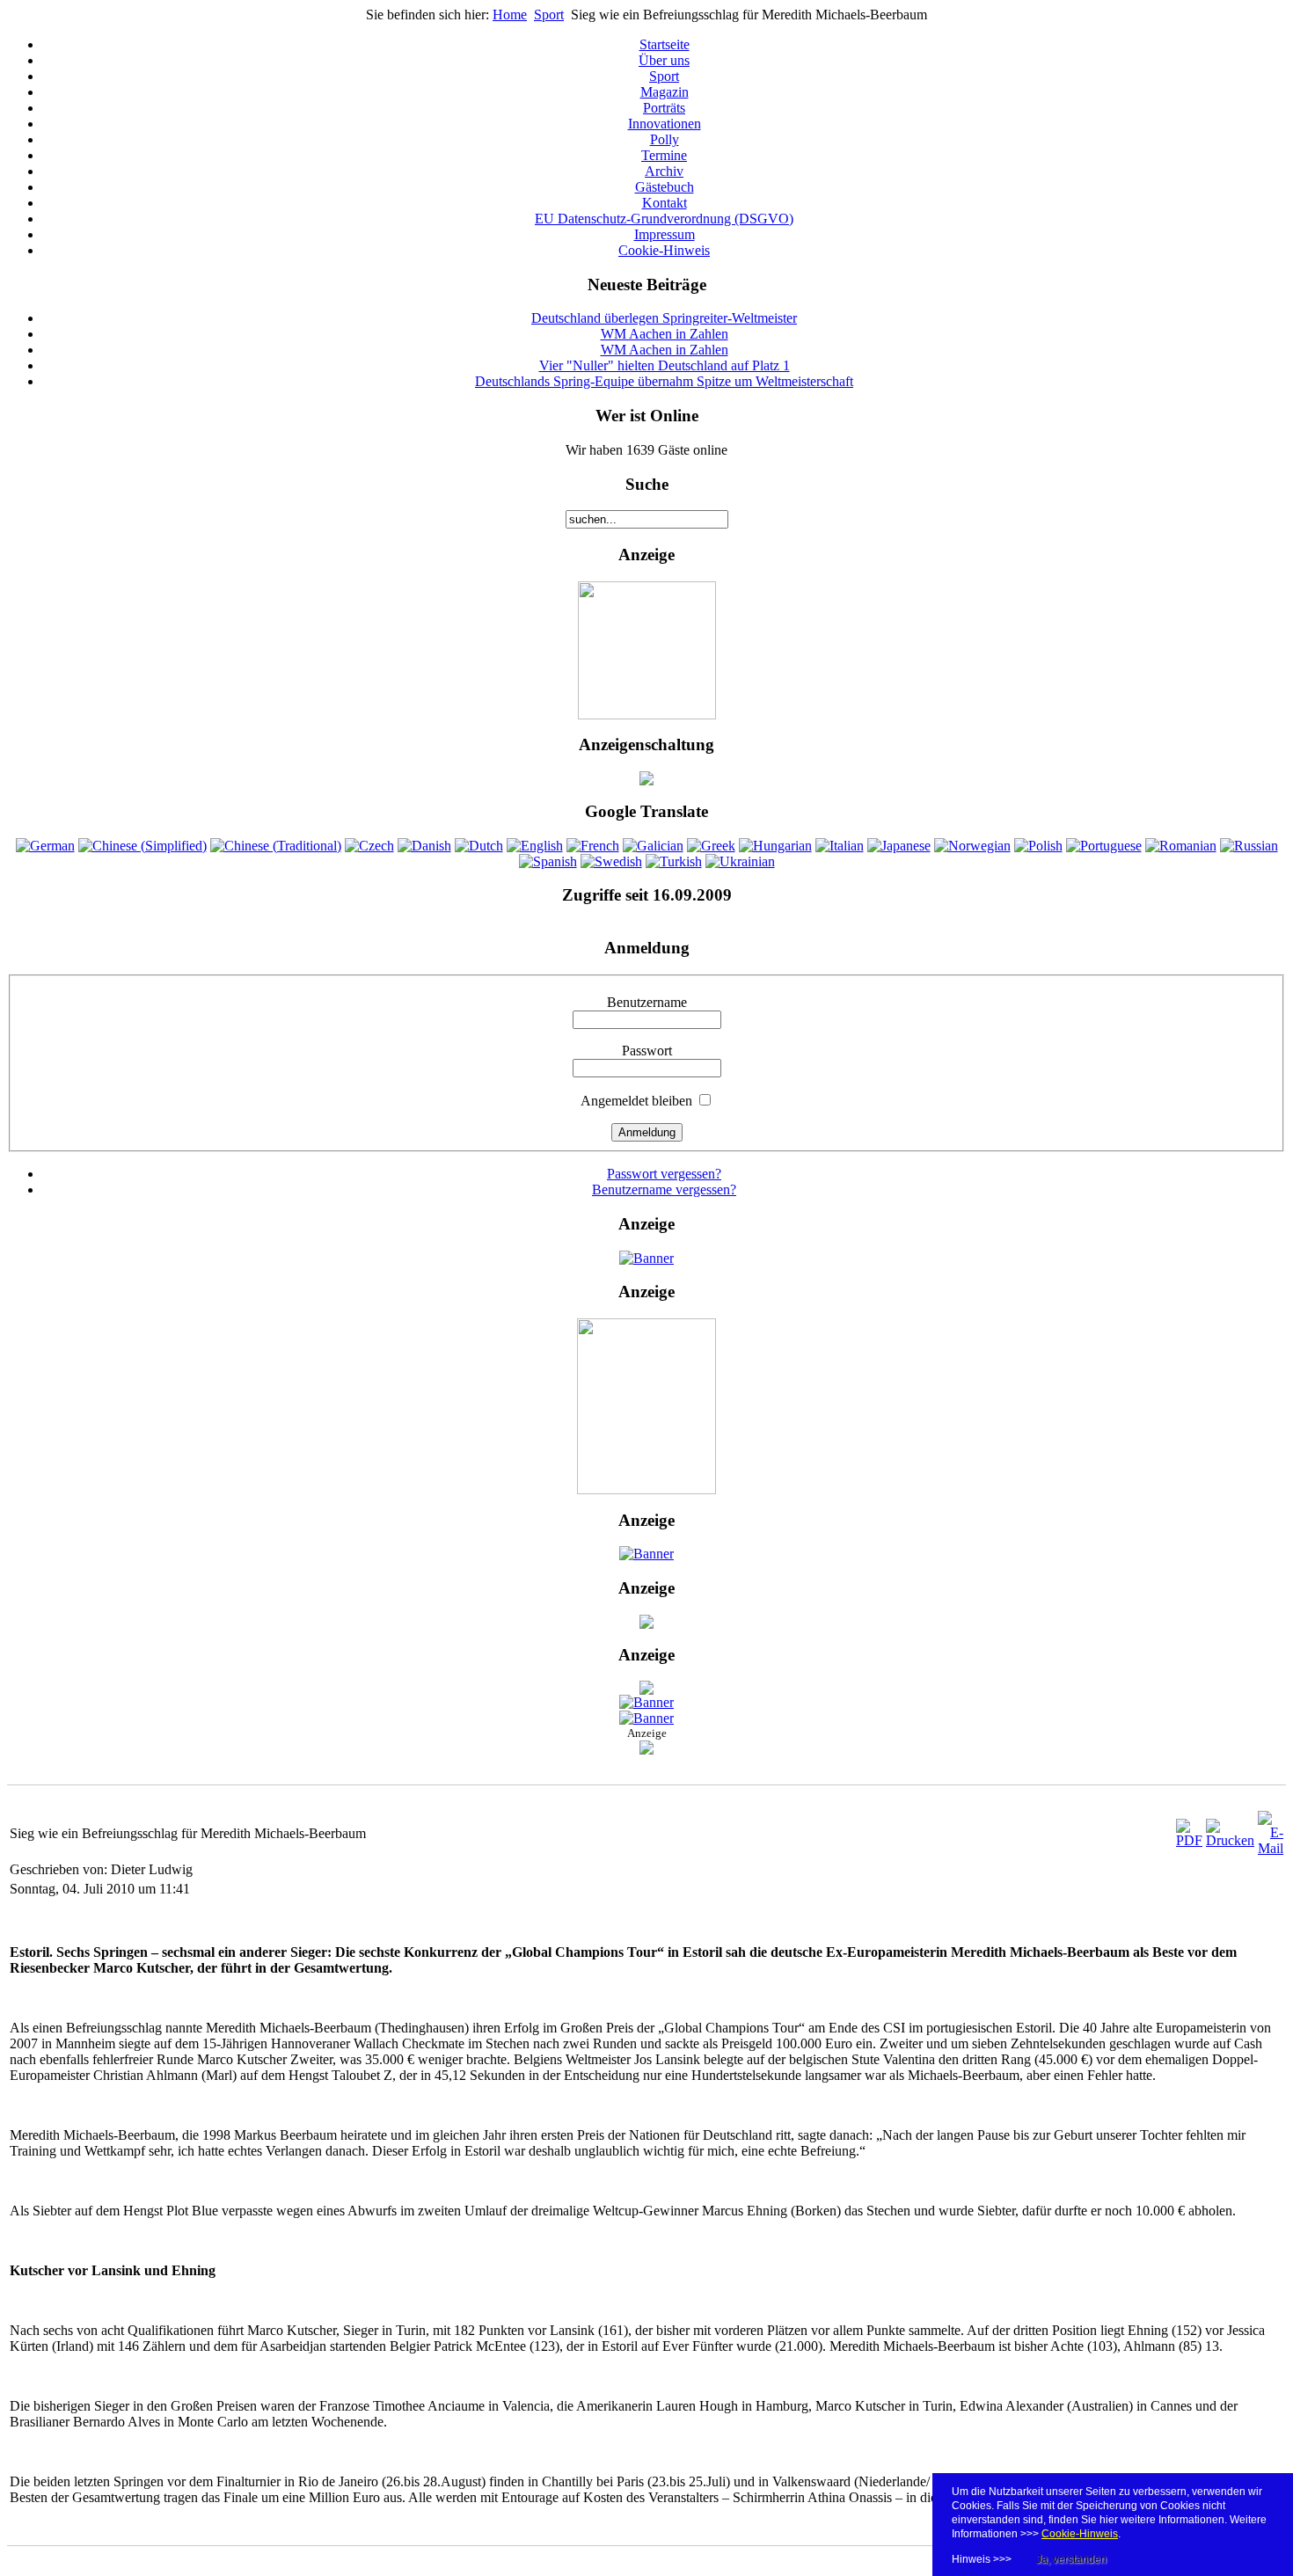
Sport (549, 15)
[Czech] (369, 846)
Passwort (647, 1051)
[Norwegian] (972, 846)
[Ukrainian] (740, 861)
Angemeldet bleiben (636, 1101)
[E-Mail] (1271, 1848)
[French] (593, 846)
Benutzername (647, 1002)
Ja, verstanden (1071, 2559)
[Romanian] (1181, 846)
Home (510, 15)
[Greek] (711, 846)
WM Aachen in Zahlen (665, 334)
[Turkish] (674, 861)
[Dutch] (479, 846)
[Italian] (840, 846)
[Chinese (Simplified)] (142, 846)
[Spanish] (548, 861)
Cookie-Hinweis (1080, 2534)
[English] (535, 846)
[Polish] (1038, 846)
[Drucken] (1230, 1840)
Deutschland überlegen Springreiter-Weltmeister (664, 318)
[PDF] (1189, 1840)
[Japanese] (899, 846)
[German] (45, 846)
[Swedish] (611, 861)
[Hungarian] (775, 846)
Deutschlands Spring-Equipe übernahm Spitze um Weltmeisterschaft (664, 381)
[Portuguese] (1104, 846)
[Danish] (424, 846)
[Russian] (1249, 846)
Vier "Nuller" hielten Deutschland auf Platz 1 (665, 365)
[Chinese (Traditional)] (276, 846)
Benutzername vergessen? (664, 1189)
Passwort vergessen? (664, 1174)
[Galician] (653, 846)
